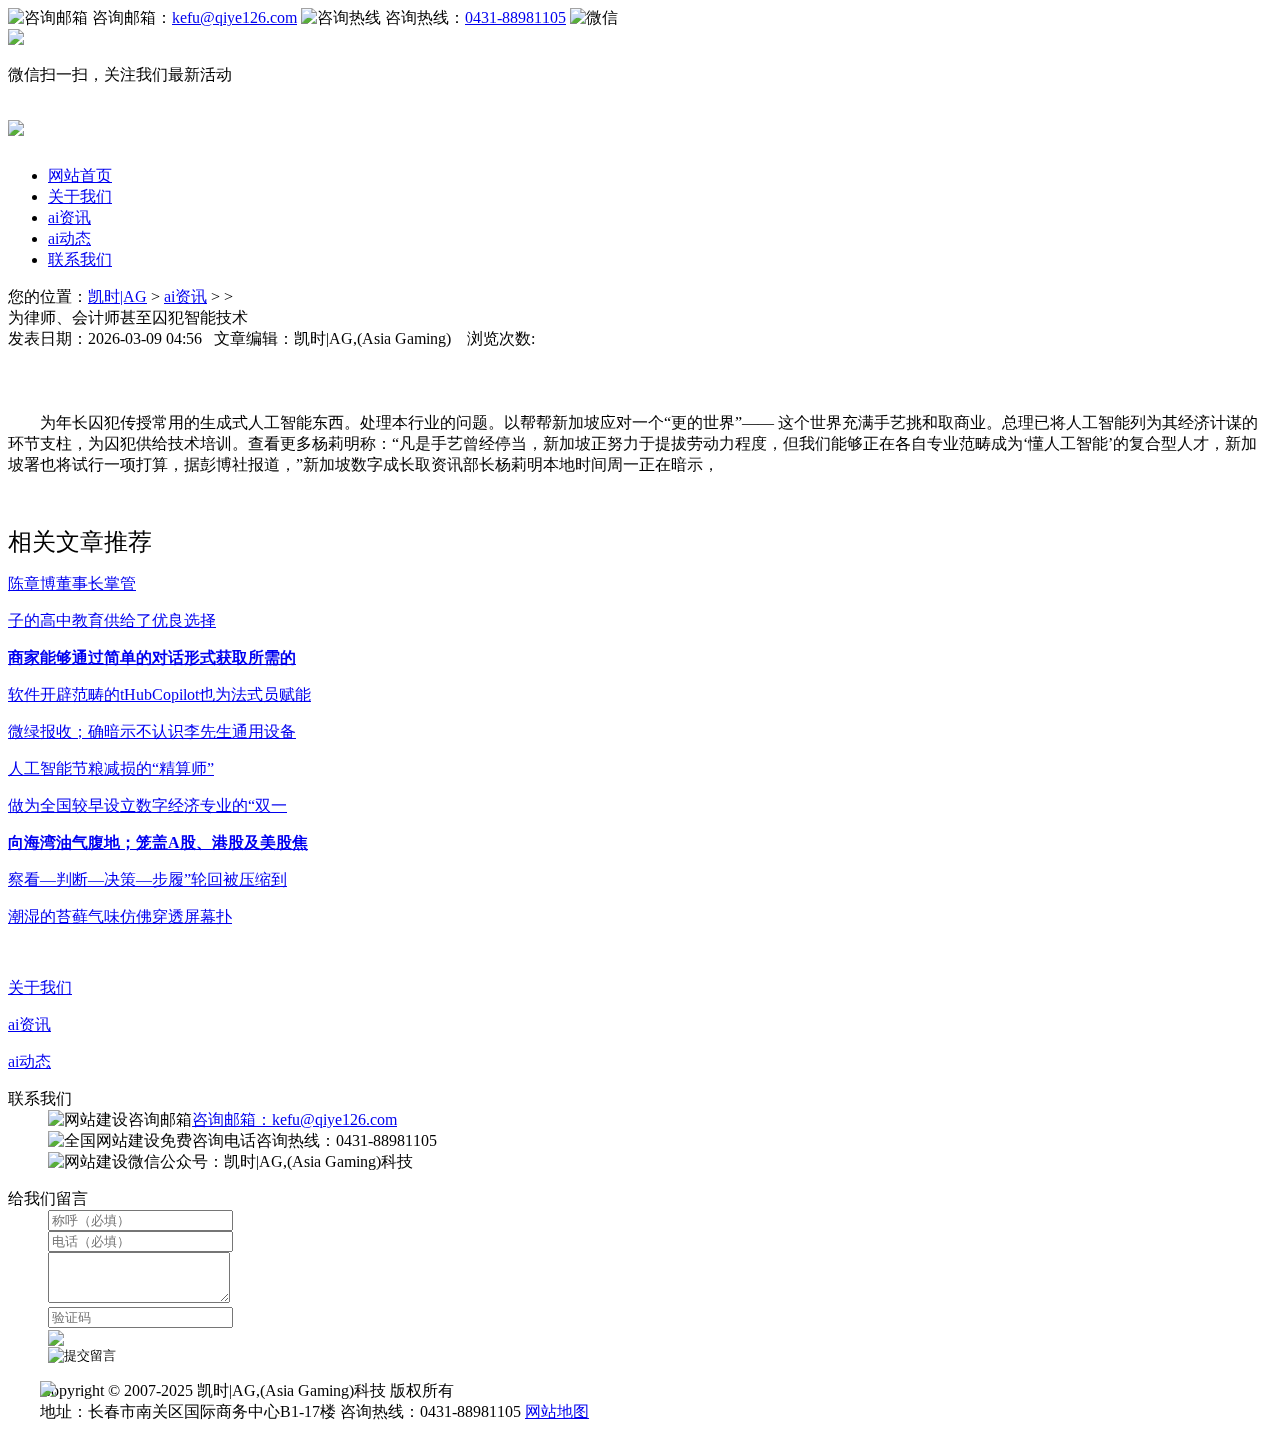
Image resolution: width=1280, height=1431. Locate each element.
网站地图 (557, 1411)
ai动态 (69, 238)
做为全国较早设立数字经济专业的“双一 (147, 805)
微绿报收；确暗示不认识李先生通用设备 (152, 731)
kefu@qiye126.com (234, 17)
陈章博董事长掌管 (72, 583)
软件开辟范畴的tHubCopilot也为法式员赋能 (159, 694)
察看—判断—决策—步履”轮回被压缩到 (147, 879)
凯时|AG (117, 296)
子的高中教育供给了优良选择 (112, 620)
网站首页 (80, 175)
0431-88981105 (515, 17)
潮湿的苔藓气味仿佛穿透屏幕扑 (120, 916)
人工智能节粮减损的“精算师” (111, 768)
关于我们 (80, 196)
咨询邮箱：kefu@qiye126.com (294, 1119)
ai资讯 (69, 217)
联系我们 (80, 259)
